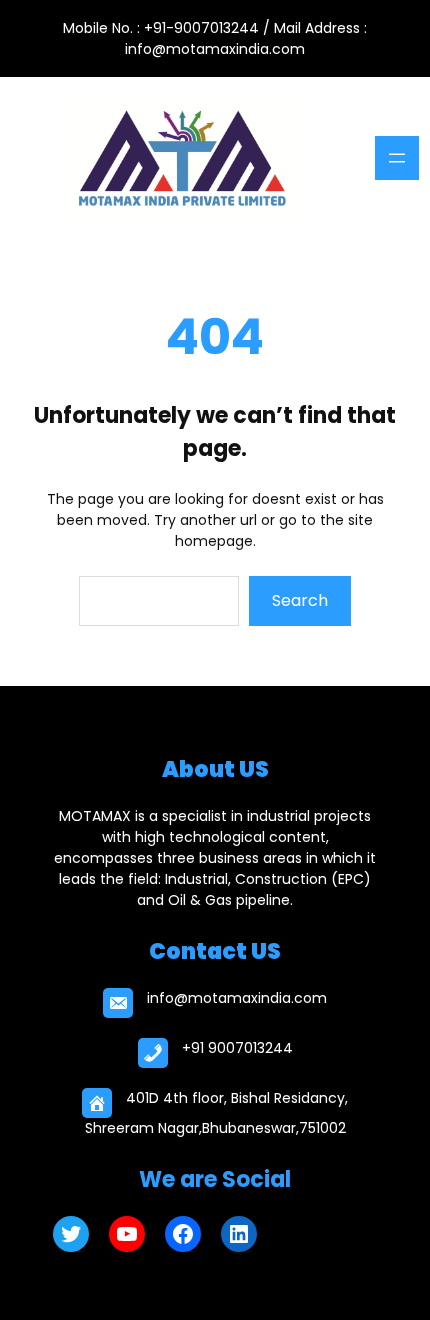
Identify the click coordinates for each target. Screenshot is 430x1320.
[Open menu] (397, 158)
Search (300, 600)
